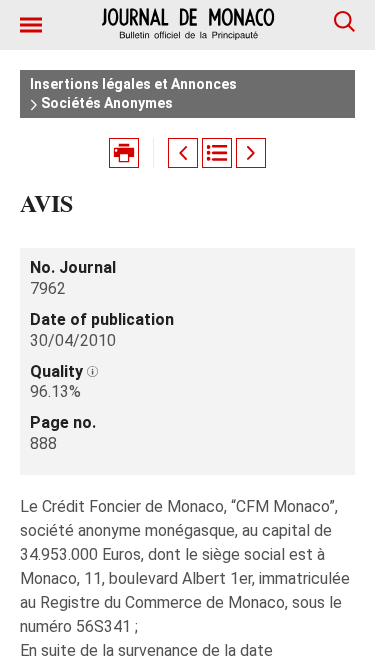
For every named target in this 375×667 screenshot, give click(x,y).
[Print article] (124, 153)
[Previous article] (183, 153)
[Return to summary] (217, 153)
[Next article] (251, 153)
